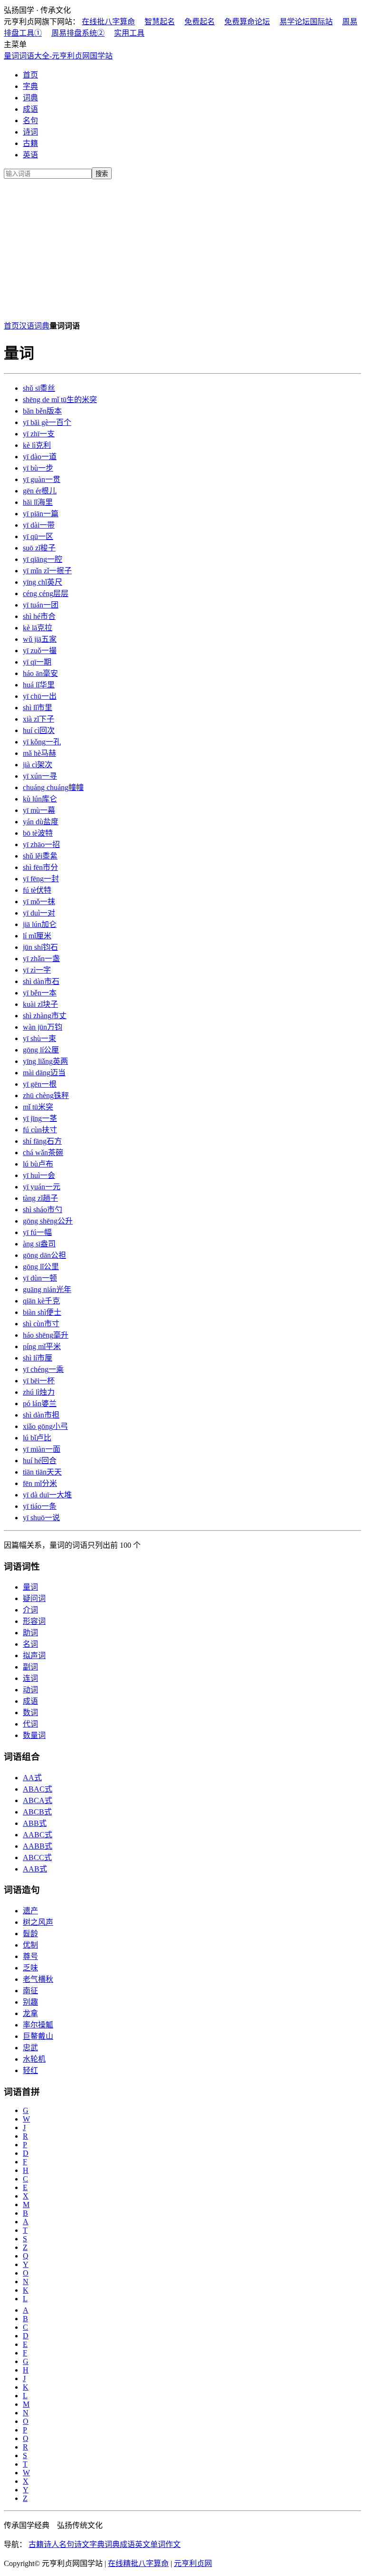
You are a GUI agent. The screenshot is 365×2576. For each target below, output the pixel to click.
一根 (40, 1084)
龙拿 (30, 2013)
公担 (44, 1255)
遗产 (30, 1911)
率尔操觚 (38, 2025)
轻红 (30, 2070)
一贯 (42, 479)
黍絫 (40, 856)
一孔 (42, 742)
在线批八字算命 (108, 22)
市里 (38, 708)
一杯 (39, 1381)
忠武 (30, 2048)
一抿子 (47, 571)
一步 (38, 468)
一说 (41, 1518)
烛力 (39, 1392)
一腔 (43, 559)
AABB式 (38, 1846)
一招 (41, 844)
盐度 (41, 822)
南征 (30, 1991)
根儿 (40, 491)
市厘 (38, 1358)
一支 (39, 434)
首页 (30, 75)
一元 (42, 1187)
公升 (48, 1221)
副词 (30, 1667)
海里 (38, 502)
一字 (37, 970)
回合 (40, 1461)
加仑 (40, 924)
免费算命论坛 (247, 22)
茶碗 (43, 1153)
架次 (38, 765)
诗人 (51, 2544)
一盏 (41, 959)
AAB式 (35, 1869)
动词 (30, 1690)
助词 (30, 1633)
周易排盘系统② (78, 33)
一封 (41, 879)
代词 (30, 1724)
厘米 (37, 936)
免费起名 (200, 22)
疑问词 (34, 1598)
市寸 (41, 1324)
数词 (30, 1713)
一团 (41, 605)
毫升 (46, 1335)
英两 (45, 1061)
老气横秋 (38, 1979)
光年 (47, 1289)
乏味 (30, 1968)
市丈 (45, 1016)
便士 (42, 1312)
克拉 (38, 628)
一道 (40, 457)
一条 (40, 1506)
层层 (46, 593)
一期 (37, 662)
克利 (37, 445)
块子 (40, 1004)
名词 (30, 1644)
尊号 (30, 1956)
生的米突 (60, 400)
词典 (30, 98)
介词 (30, 1610)
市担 (41, 1415)
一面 (42, 1449)
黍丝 (39, 388)
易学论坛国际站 (306, 22)
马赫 (39, 753)
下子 (38, 719)
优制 (30, 1945)
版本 (42, 411)
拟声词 (34, 1655)
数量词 (34, 1735)
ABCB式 (37, 1812)
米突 (38, 1107)
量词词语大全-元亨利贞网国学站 (58, 56)
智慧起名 (160, 22)
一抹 (39, 902)
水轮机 (34, 2059)
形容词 (34, 1621)
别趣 (30, 2002)
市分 (40, 867)
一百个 (47, 422)
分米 (40, 1483)
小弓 (45, 1426)
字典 (30, 86)
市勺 (43, 1210)
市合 (39, 616)
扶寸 (40, 1130)
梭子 (39, 548)
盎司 (39, 1244)
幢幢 (53, 787)
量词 (30, 1587)
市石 (41, 981)
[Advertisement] (182, 248)
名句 (30, 121)
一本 (40, 993)
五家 (40, 639)
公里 (41, 1267)
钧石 (40, 947)
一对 (39, 913)
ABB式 (35, 1823)
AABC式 (38, 1835)
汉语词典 (34, 326)
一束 (39, 1038)
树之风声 (38, 1922)
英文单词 (150, 2544)
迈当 (44, 1073)
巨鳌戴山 (38, 2036)
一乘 (43, 1369)
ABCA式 (38, 1800)
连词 (30, 1678)
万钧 (43, 1027)
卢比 (37, 1438)
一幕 (39, 810)
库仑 (40, 799)
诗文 (82, 2544)
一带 (39, 525)
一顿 (40, 1278)
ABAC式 (38, 1789)
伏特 (37, 890)
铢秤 (46, 1095)
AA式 (32, 1778)
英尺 (43, 582)
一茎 (40, 1118)
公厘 (41, 1050)
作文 (173, 2544)
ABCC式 (37, 1857)
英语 (30, 155)
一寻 (40, 776)
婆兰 (40, 1404)
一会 (39, 1175)
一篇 (41, 514)
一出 (40, 696)
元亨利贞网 (193, 2563)
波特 (38, 833)
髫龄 (30, 1934)
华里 (39, 685)
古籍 (30, 143)
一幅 (37, 1232)
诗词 (30, 132)
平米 (42, 1346)
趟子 (40, 1198)
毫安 (40, 673)
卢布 (38, 1164)
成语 (30, 109)
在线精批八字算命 (138, 2563)
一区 (38, 536)
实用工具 (129, 33)
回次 (39, 730)
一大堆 (47, 1495)
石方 (42, 1141)
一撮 (40, 651)
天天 (42, 1472)
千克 (41, 1301)
